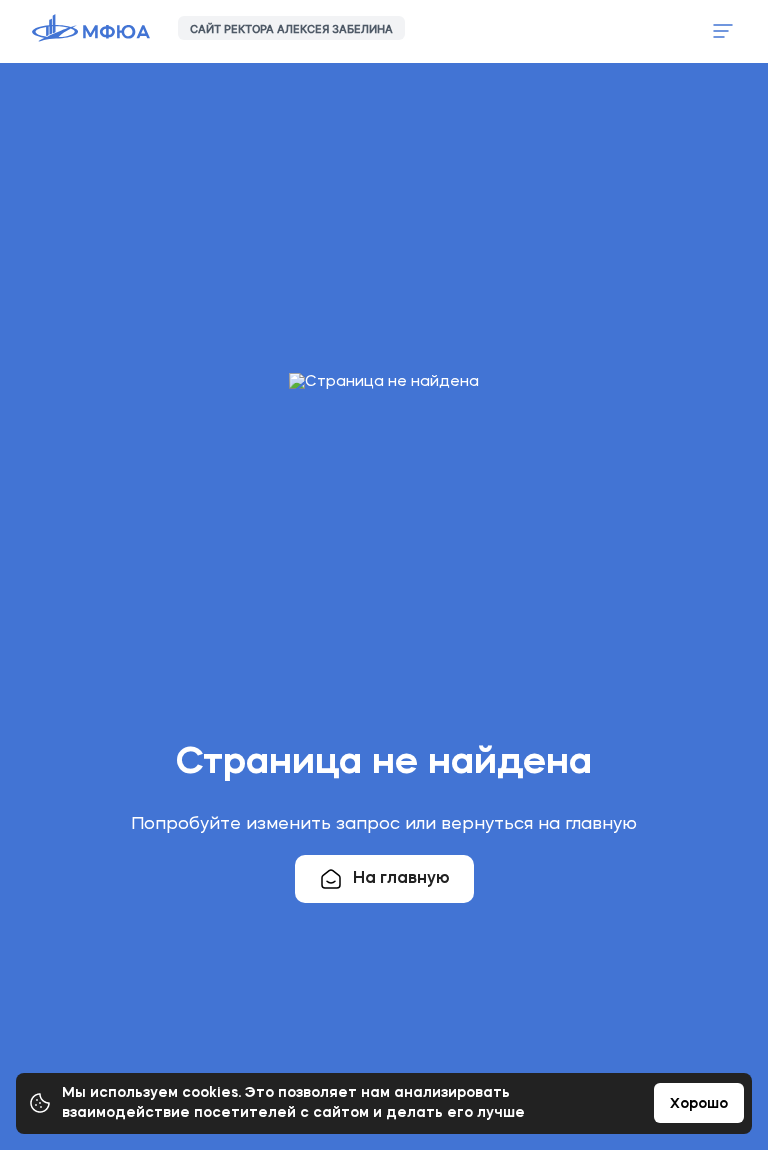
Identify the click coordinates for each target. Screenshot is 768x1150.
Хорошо (699, 1104)
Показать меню (723, 31)
